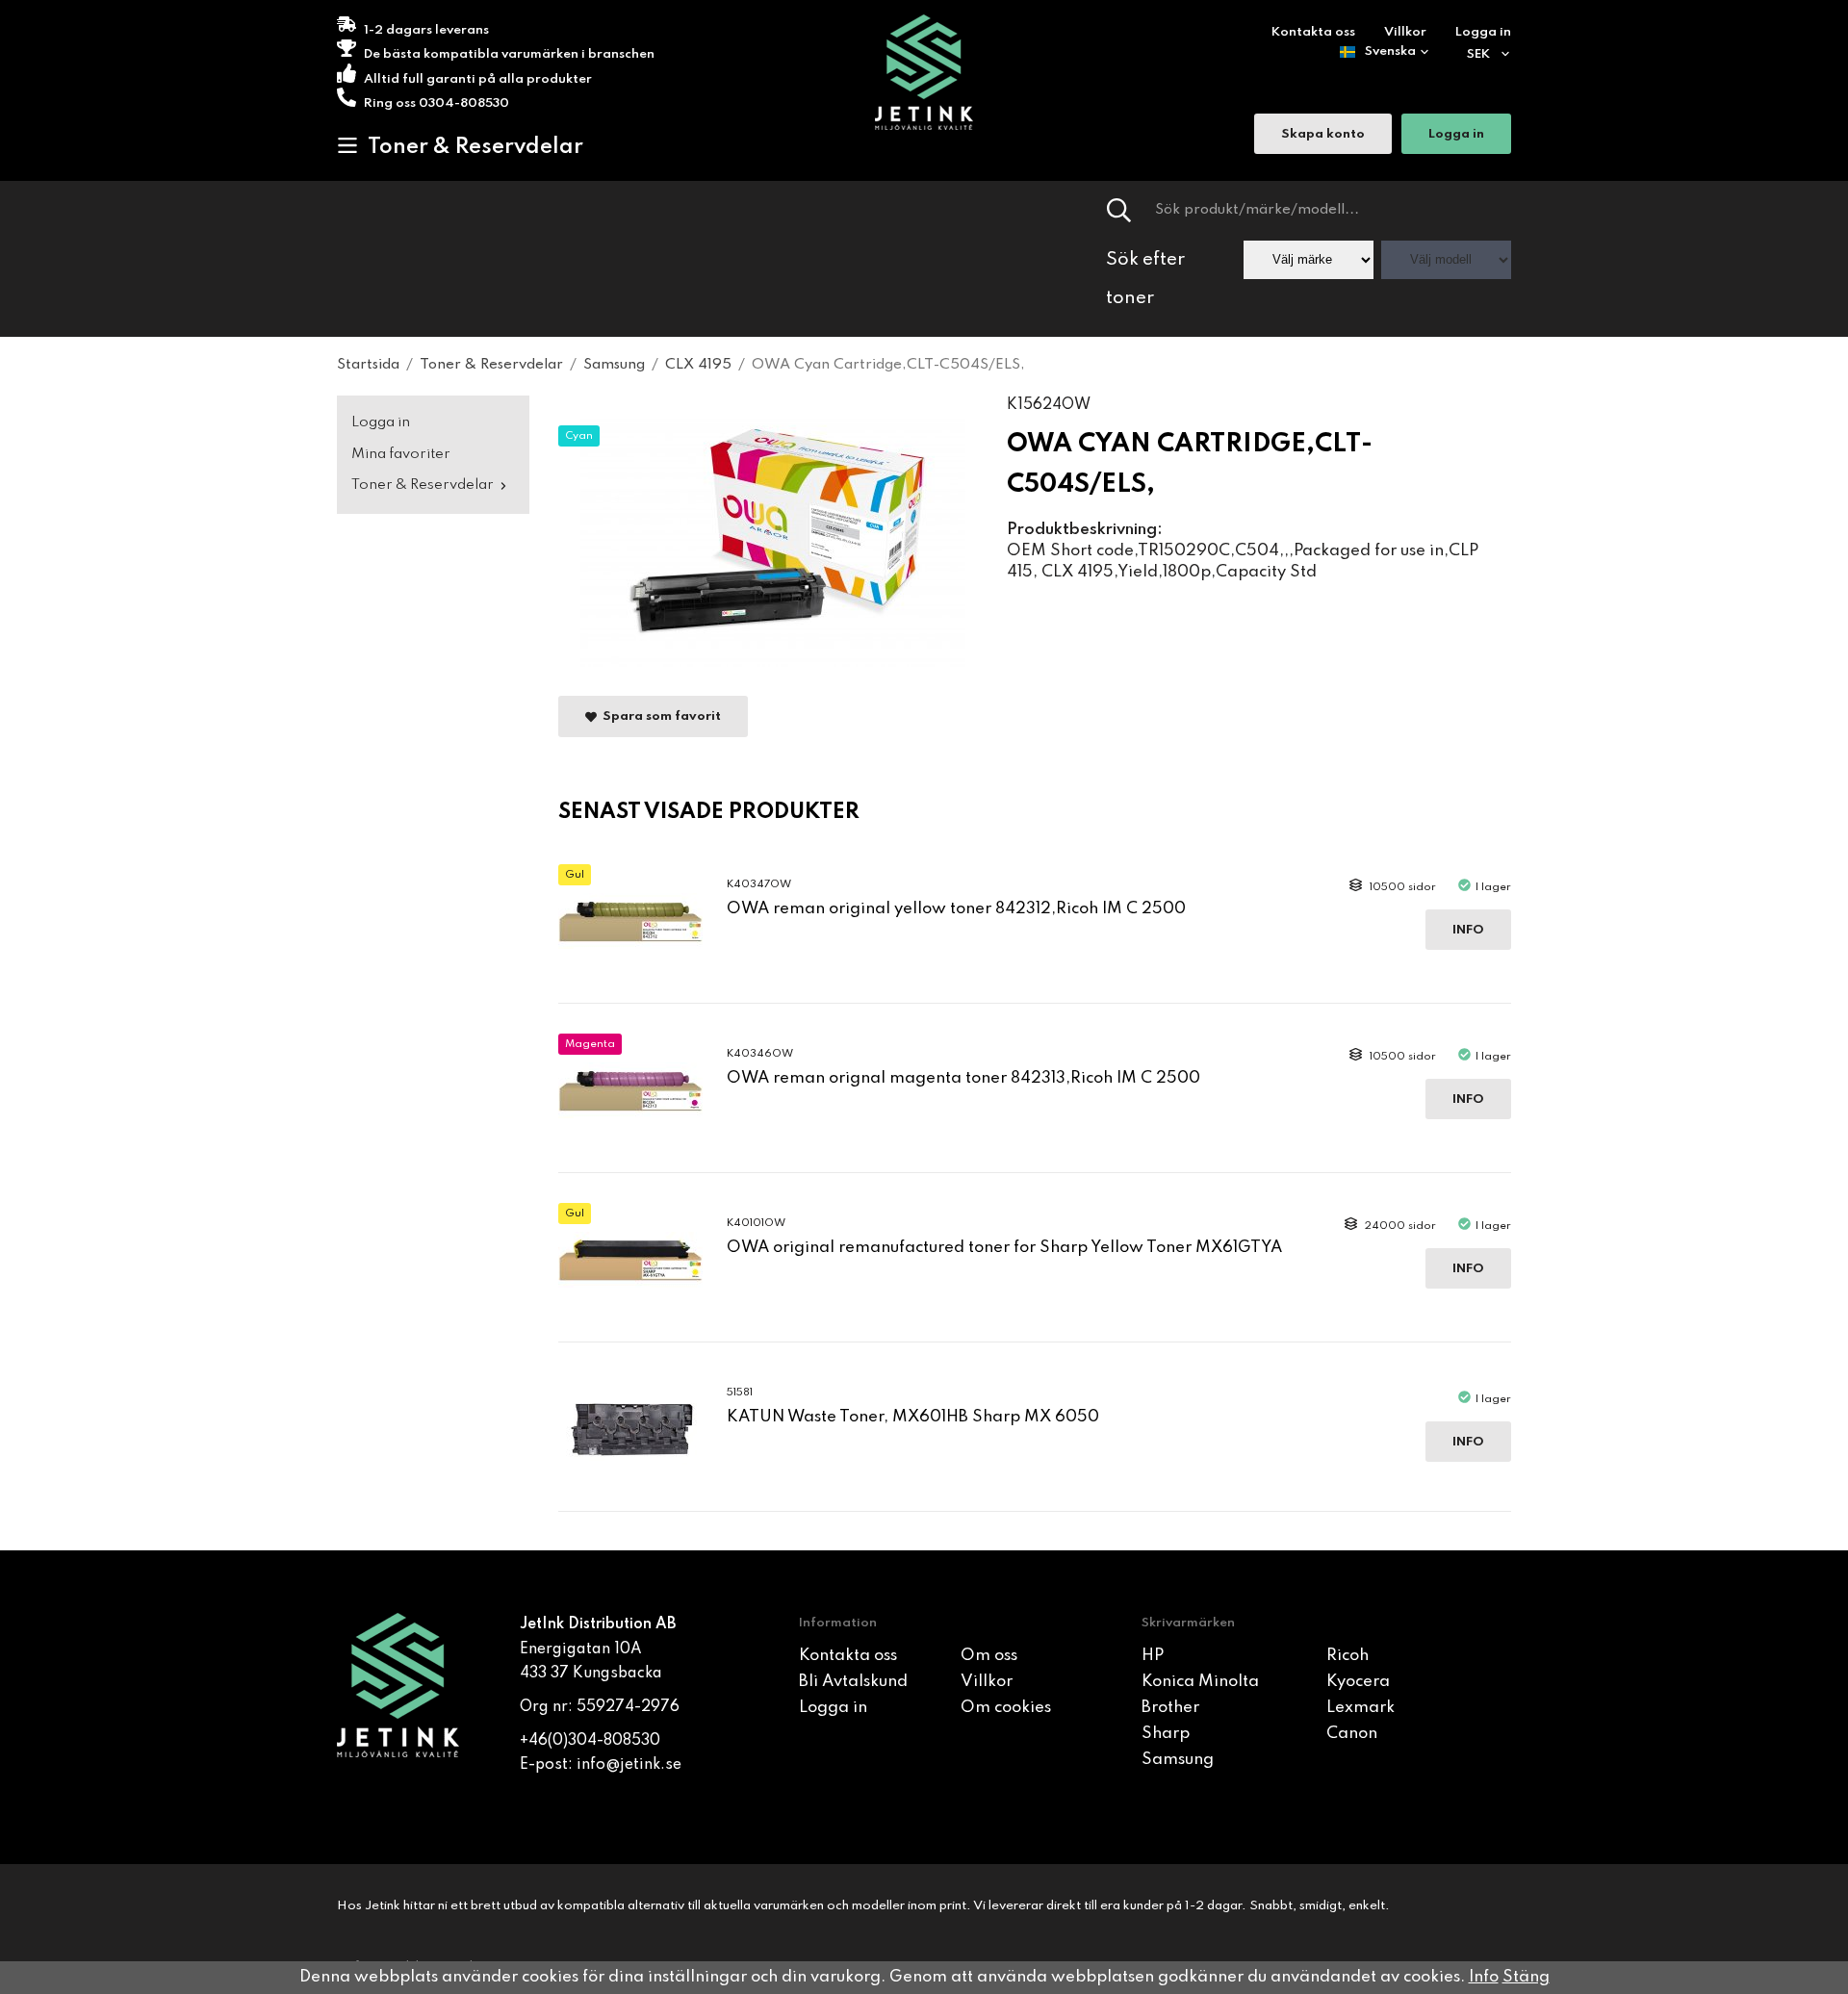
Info (1468, 930)
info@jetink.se (629, 1765)
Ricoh (1347, 1656)
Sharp (1166, 1734)
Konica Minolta (1200, 1682)
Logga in (1483, 32)
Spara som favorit (659, 717)
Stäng (1526, 1977)
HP (1153, 1656)
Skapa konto (1323, 134)
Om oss (989, 1656)
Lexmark (1360, 1708)
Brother (1170, 1708)
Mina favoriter (401, 454)
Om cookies (1006, 1708)
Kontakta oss (1313, 32)
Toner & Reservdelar (475, 147)
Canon (1352, 1734)
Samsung (1178, 1760)
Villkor (1405, 32)
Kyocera (1358, 1682)
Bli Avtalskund (853, 1682)
